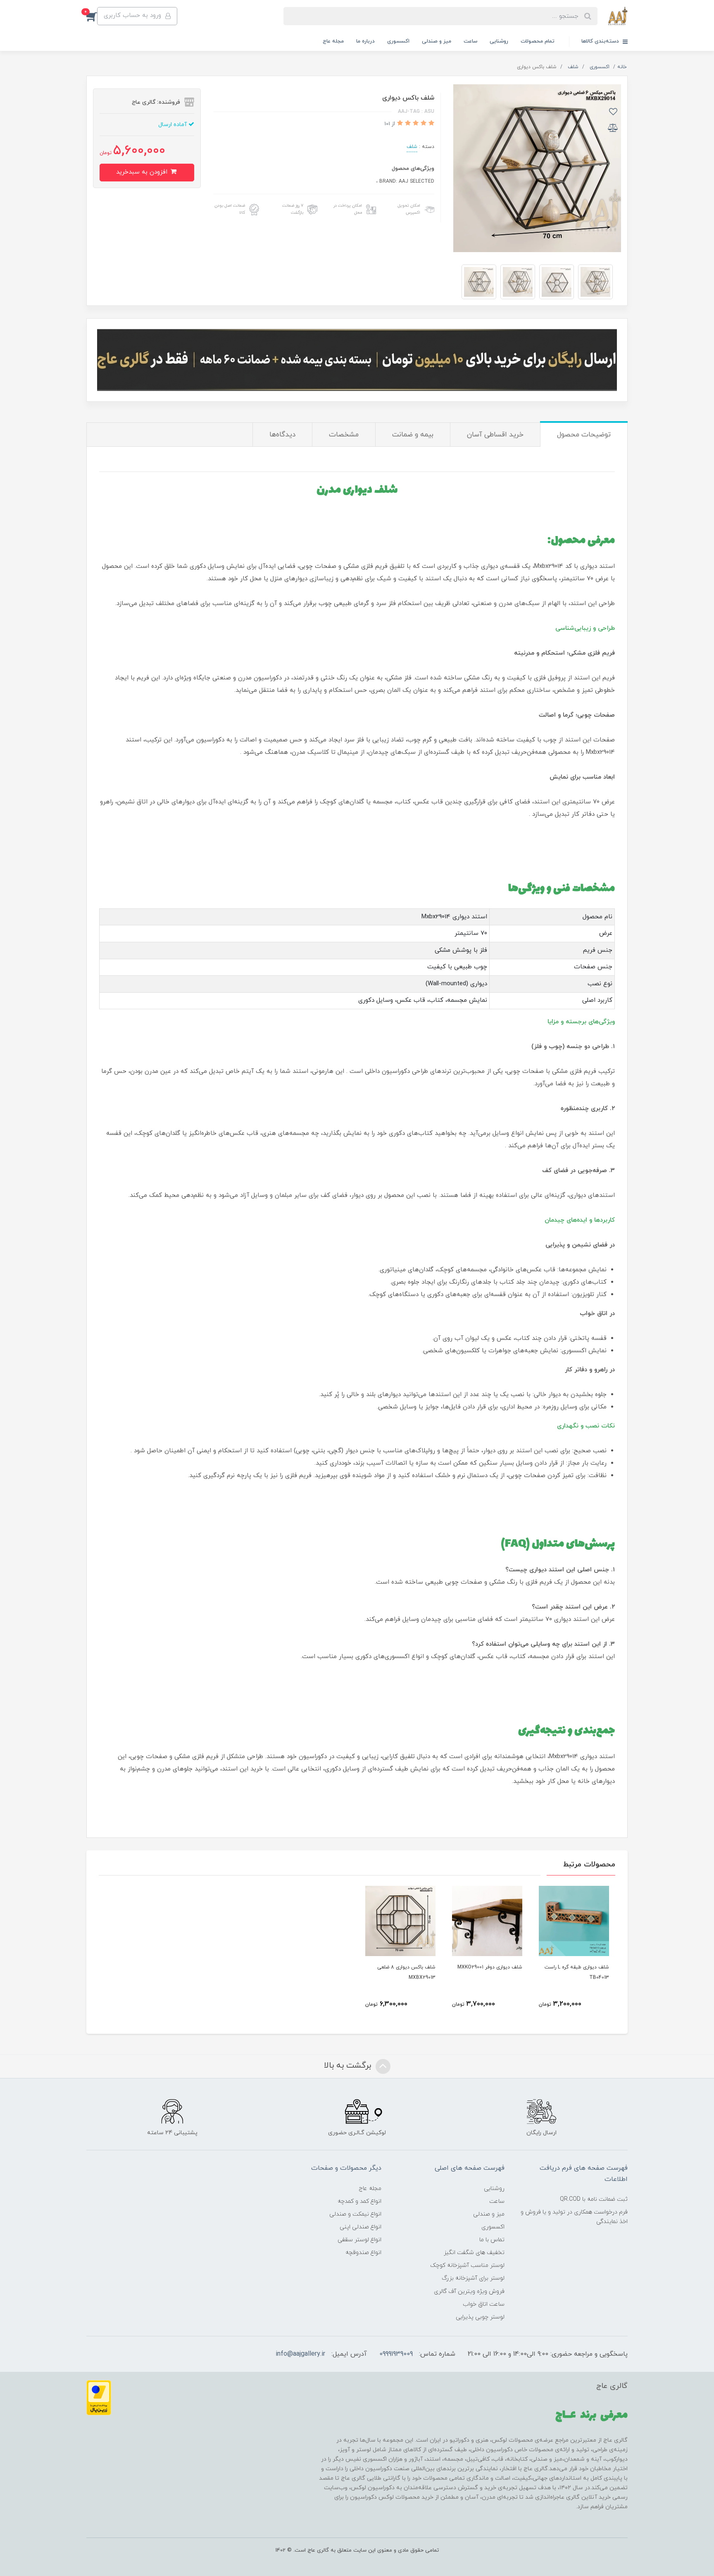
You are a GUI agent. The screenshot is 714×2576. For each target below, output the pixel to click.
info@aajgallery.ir (300, 2354)
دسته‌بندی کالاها (601, 41)
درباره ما (365, 41)
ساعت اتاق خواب (484, 2304)
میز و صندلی (437, 41)
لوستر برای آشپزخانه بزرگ (473, 2278)
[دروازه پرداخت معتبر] (99, 2397)
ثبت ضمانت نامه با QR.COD (594, 2199)
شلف (412, 147)
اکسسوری (398, 41)
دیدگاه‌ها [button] (282, 435)
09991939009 (396, 2354)
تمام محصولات (538, 41)
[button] (92, 16)
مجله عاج (333, 41)
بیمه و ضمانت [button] (413, 435)
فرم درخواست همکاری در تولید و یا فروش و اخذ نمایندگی (574, 2217)
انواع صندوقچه (363, 2253)
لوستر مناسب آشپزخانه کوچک (467, 2265)
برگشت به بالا (349, 2066)
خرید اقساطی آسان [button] (495, 435)
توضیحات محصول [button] (584, 435)
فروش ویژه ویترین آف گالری (469, 2291)
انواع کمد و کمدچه (359, 2201)
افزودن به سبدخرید (143, 172)
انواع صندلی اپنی (361, 2227)
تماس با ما (492, 2240)
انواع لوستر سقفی (359, 2240)
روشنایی (499, 41)
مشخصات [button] (344, 435)
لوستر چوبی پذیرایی (480, 2317)
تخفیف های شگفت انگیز (474, 2253)
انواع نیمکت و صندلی (355, 2214)
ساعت (470, 41)
